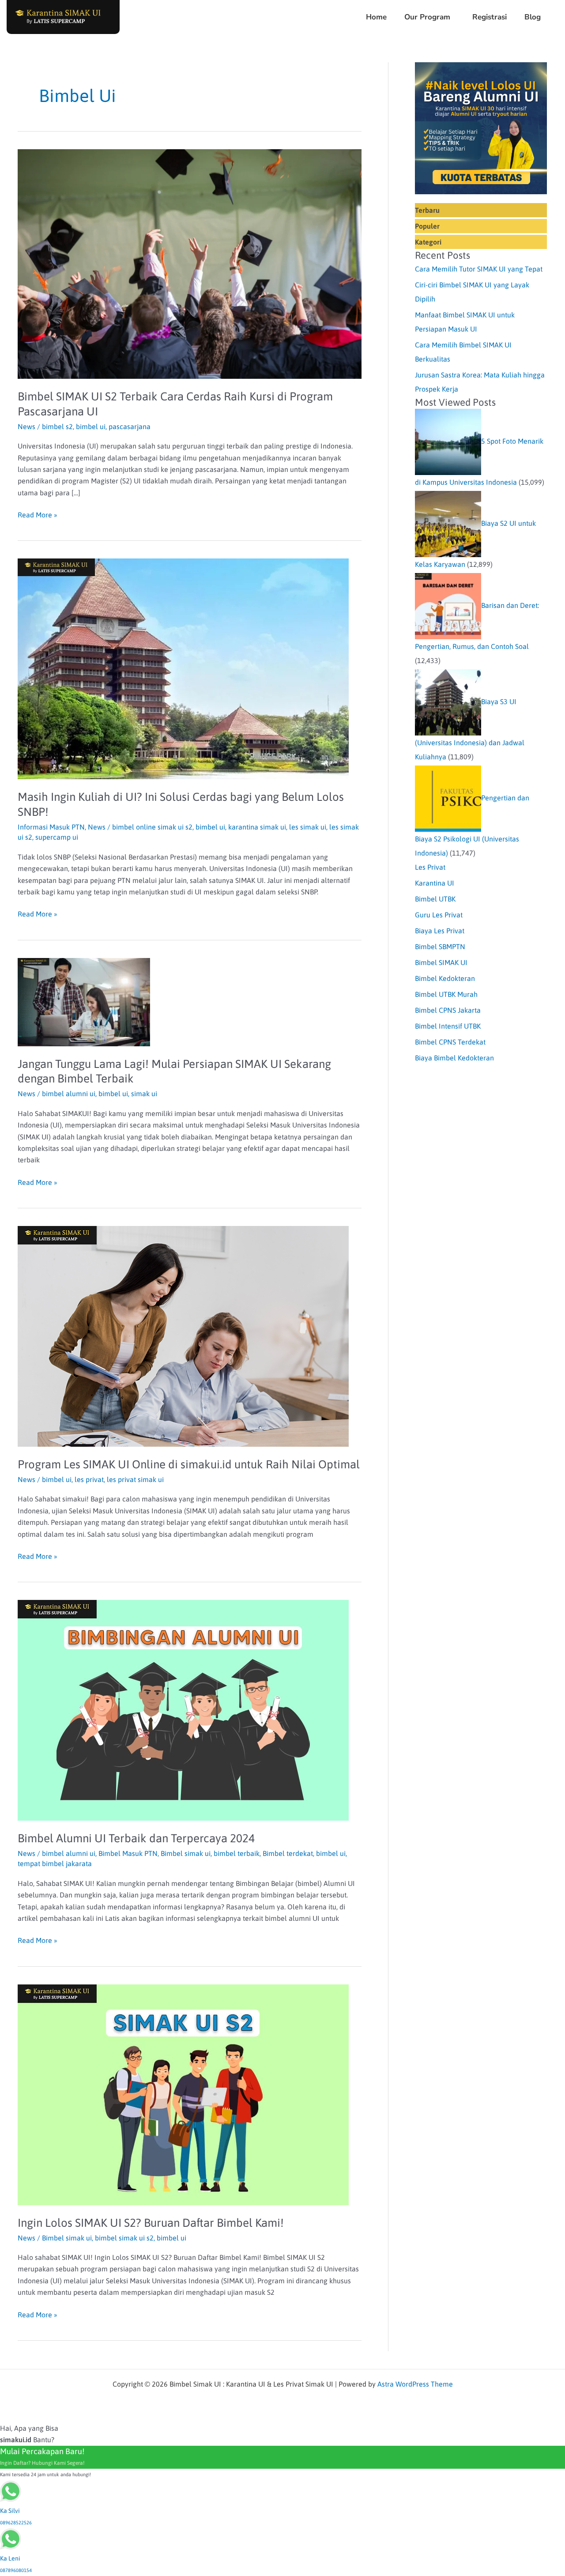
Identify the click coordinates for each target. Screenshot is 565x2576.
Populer (427, 226)
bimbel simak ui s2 (124, 2238)
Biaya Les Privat (440, 931)
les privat (89, 1479)
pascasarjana (130, 426)
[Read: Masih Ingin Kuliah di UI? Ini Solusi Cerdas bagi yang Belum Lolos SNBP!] (183, 668)
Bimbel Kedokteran (445, 978)
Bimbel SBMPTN (440, 947)
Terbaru (427, 210)
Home (376, 17)
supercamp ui (57, 837)
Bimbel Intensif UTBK (448, 1026)
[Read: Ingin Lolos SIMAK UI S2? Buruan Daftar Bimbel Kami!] (183, 2094)
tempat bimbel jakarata (55, 1863)
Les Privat (430, 867)
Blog (533, 17)
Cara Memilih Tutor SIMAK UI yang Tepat (479, 269)
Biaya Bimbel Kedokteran (454, 1058)
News (26, 426)
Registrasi (490, 17)
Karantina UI (435, 883)
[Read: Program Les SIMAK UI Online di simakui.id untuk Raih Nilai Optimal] (183, 1335)
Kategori (428, 242)
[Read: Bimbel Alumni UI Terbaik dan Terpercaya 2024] (183, 1709)
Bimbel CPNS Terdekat (450, 1042)
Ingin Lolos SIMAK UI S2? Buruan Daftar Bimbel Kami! (151, 2223)
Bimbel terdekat (288, 1853)
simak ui (144, 1094)
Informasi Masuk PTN (51, 827)
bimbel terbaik (237, 1853)
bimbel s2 (57, 426)
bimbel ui (91, 426)
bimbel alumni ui (69, 1094)
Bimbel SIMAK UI (441, 962)
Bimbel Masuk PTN (128, 1853)
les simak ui (308, 827)
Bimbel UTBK (435, 899)
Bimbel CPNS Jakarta (448, 1010)
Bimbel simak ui (186, 1853)
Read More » (38, 514)
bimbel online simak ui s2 (152, 827)
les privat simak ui (135, 1479)
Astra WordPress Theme (415, 2384)
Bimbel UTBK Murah (446, 994)
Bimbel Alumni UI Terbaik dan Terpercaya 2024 (136, 1838)
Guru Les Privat (439, 915)
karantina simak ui (257, 827)
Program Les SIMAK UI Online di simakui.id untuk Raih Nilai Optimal (189, 1464)
